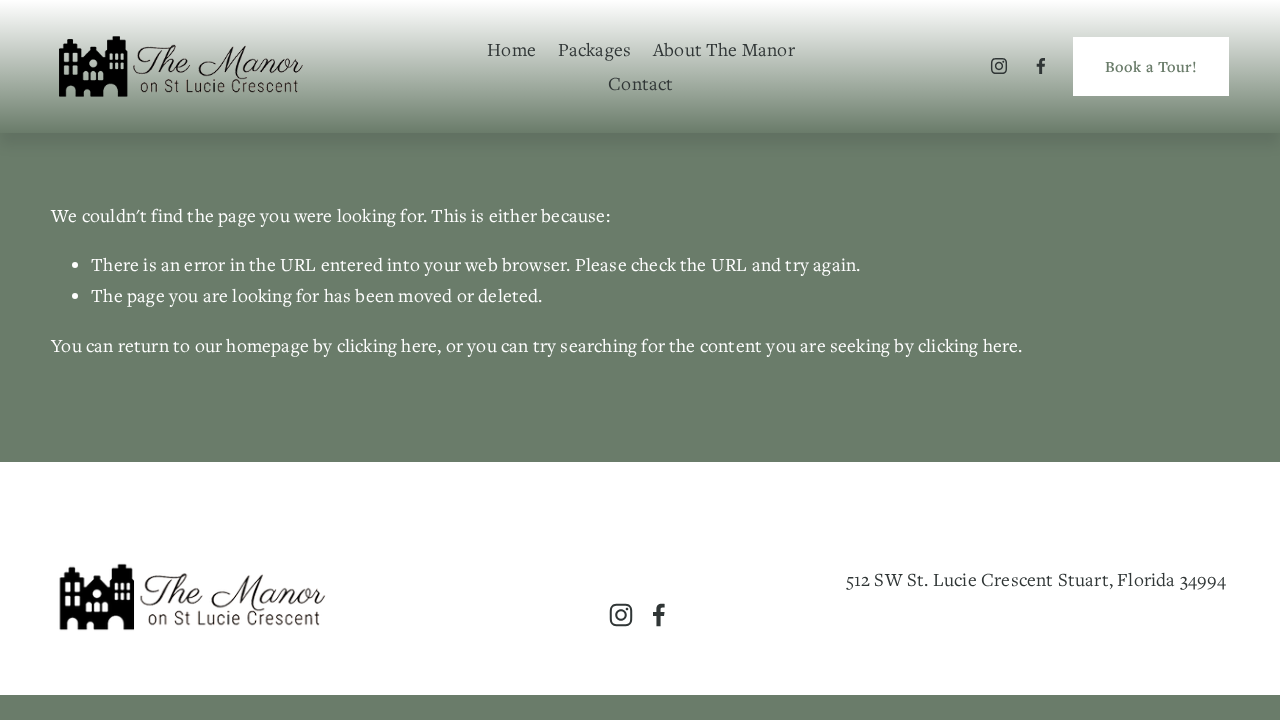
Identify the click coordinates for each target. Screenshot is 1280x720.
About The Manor (724, 49)
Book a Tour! (1151, 66)
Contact (640, 83)
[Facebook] (1041, 66)
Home (511, 49)
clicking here (387, 345)
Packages (595, 49)
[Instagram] (999, 66)
